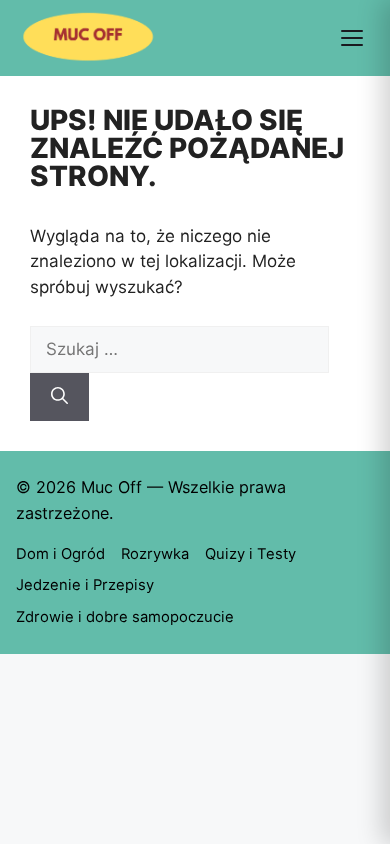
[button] (352, 38)
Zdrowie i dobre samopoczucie (125, 617)
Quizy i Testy (250, 554)
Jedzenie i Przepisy (85, 585)
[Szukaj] (59, 397)
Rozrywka (155, 554)
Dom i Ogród (60, 554)
